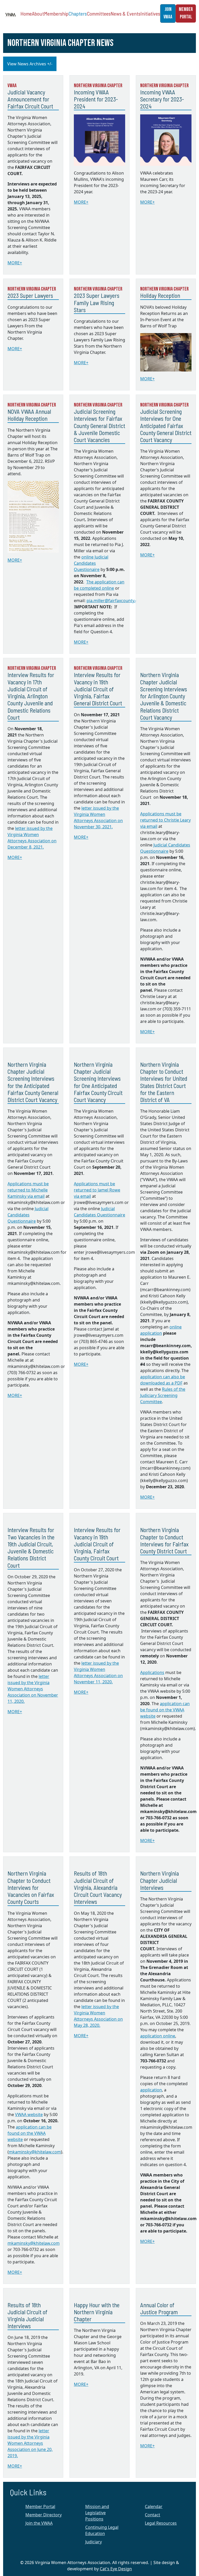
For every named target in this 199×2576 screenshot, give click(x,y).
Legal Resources (161, 2523)
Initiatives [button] (150, 13)
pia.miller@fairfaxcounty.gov (114, 601)
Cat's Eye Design (116, 2569)
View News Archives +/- (30, 64)
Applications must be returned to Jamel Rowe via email (97, 1190)
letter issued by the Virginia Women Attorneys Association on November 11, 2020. (33, 1689)
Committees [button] (99, 13)
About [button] (38, 13)
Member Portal (40, 2506)
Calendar (154, 2506)
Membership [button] (56, 13)
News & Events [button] (126, 13)
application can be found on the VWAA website (165, 1710)
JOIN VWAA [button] (168, 13)
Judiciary (94, 2542)
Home (26, 13)
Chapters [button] (78, 13)
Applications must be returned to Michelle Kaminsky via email (28, 1190)
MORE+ (15, 263)
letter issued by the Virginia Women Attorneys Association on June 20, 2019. (30, 2443)
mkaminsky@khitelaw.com (35, 2152)
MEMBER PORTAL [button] (186, 13)
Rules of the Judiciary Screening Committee (163, 1395)
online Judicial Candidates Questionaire (91, 563)
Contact (152, 2515)
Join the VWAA (39, 2523)
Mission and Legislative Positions (97, 2513)
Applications (152, 1672)
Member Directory (44, 2515)
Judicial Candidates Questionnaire (28, 1215)
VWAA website (29, 2114)
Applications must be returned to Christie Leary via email (165, 820)
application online (158, 2036)
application (151, 2090)
